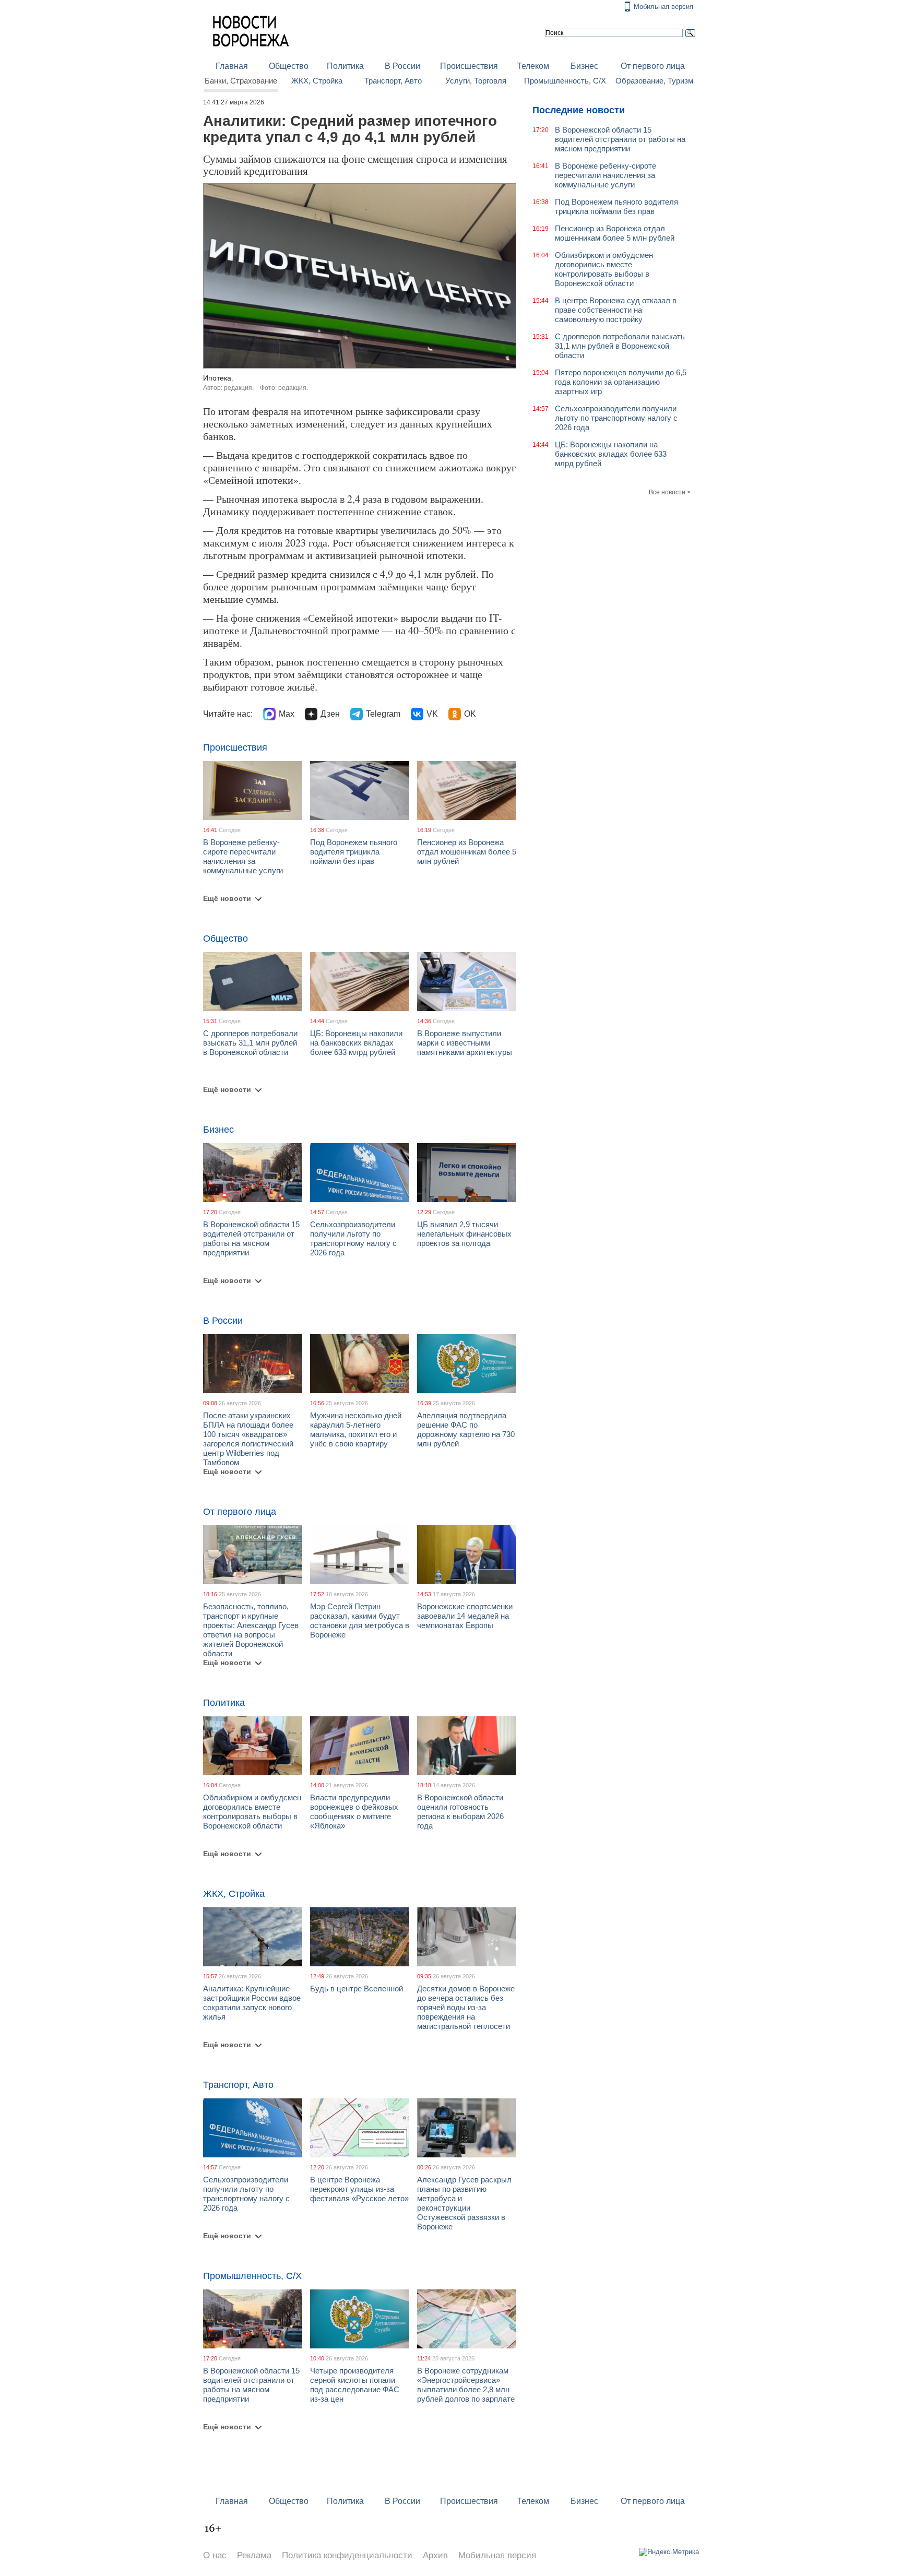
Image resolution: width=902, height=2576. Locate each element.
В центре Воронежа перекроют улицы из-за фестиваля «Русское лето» (359, 2189)
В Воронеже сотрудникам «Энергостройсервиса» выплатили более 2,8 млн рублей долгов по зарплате (466, 2385)
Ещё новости (227, 898)
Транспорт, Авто (393, 81)
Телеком (533, 66)
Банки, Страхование (241, 81)
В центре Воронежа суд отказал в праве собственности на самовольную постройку (616, 310)
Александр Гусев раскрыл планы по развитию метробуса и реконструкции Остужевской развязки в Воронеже (464, 2203)
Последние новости (579, 110)
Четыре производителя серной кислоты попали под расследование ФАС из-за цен (355, 2385)
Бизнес (584, 66)
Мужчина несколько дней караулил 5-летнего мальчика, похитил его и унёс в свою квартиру (356, 1429)
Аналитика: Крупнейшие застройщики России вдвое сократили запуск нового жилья (252, 2003)
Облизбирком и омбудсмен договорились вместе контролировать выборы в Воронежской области (252, 1812)
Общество (289, 66)
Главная (232, 66)
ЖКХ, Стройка (317, 81)
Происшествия (469, 66)
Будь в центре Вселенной (357, 1989)
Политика (345, 66)
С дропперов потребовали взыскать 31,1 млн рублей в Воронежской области (250, 1043)
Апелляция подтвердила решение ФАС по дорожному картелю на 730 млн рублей (466, 1429)
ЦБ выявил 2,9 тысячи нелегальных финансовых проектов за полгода (464, 1234)
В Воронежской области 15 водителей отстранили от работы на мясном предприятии (251, 1238)
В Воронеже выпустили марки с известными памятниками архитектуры (465, 1043)
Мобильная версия (663, 7)
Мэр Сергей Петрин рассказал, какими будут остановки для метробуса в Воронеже (360, 1621)
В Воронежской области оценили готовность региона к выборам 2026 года (460, 1812)
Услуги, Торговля (476, 81)
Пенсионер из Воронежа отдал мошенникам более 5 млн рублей (467, 852)
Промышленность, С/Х (565, 81)
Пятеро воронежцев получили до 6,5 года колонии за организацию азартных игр (621, 382)
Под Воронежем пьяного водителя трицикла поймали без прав (354, 852)
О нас (215, 2555)
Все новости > (670, 492)
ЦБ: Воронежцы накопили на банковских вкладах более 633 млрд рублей (356, 1043)
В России (402, 66)
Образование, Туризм (654, 81)
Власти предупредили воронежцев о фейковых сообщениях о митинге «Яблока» (354, 1812)
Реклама (254, 2555)
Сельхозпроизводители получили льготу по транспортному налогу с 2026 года (353, 1238)
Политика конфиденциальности (347, 2555)
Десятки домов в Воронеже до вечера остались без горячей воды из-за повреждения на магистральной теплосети (466, 2007)
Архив (435, 2555)
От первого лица (653, 66)
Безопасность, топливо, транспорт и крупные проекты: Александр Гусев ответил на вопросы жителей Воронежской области (251, 1630)
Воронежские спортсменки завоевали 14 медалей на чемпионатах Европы (465, 1616)
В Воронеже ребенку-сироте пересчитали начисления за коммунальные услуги (243, 856)
